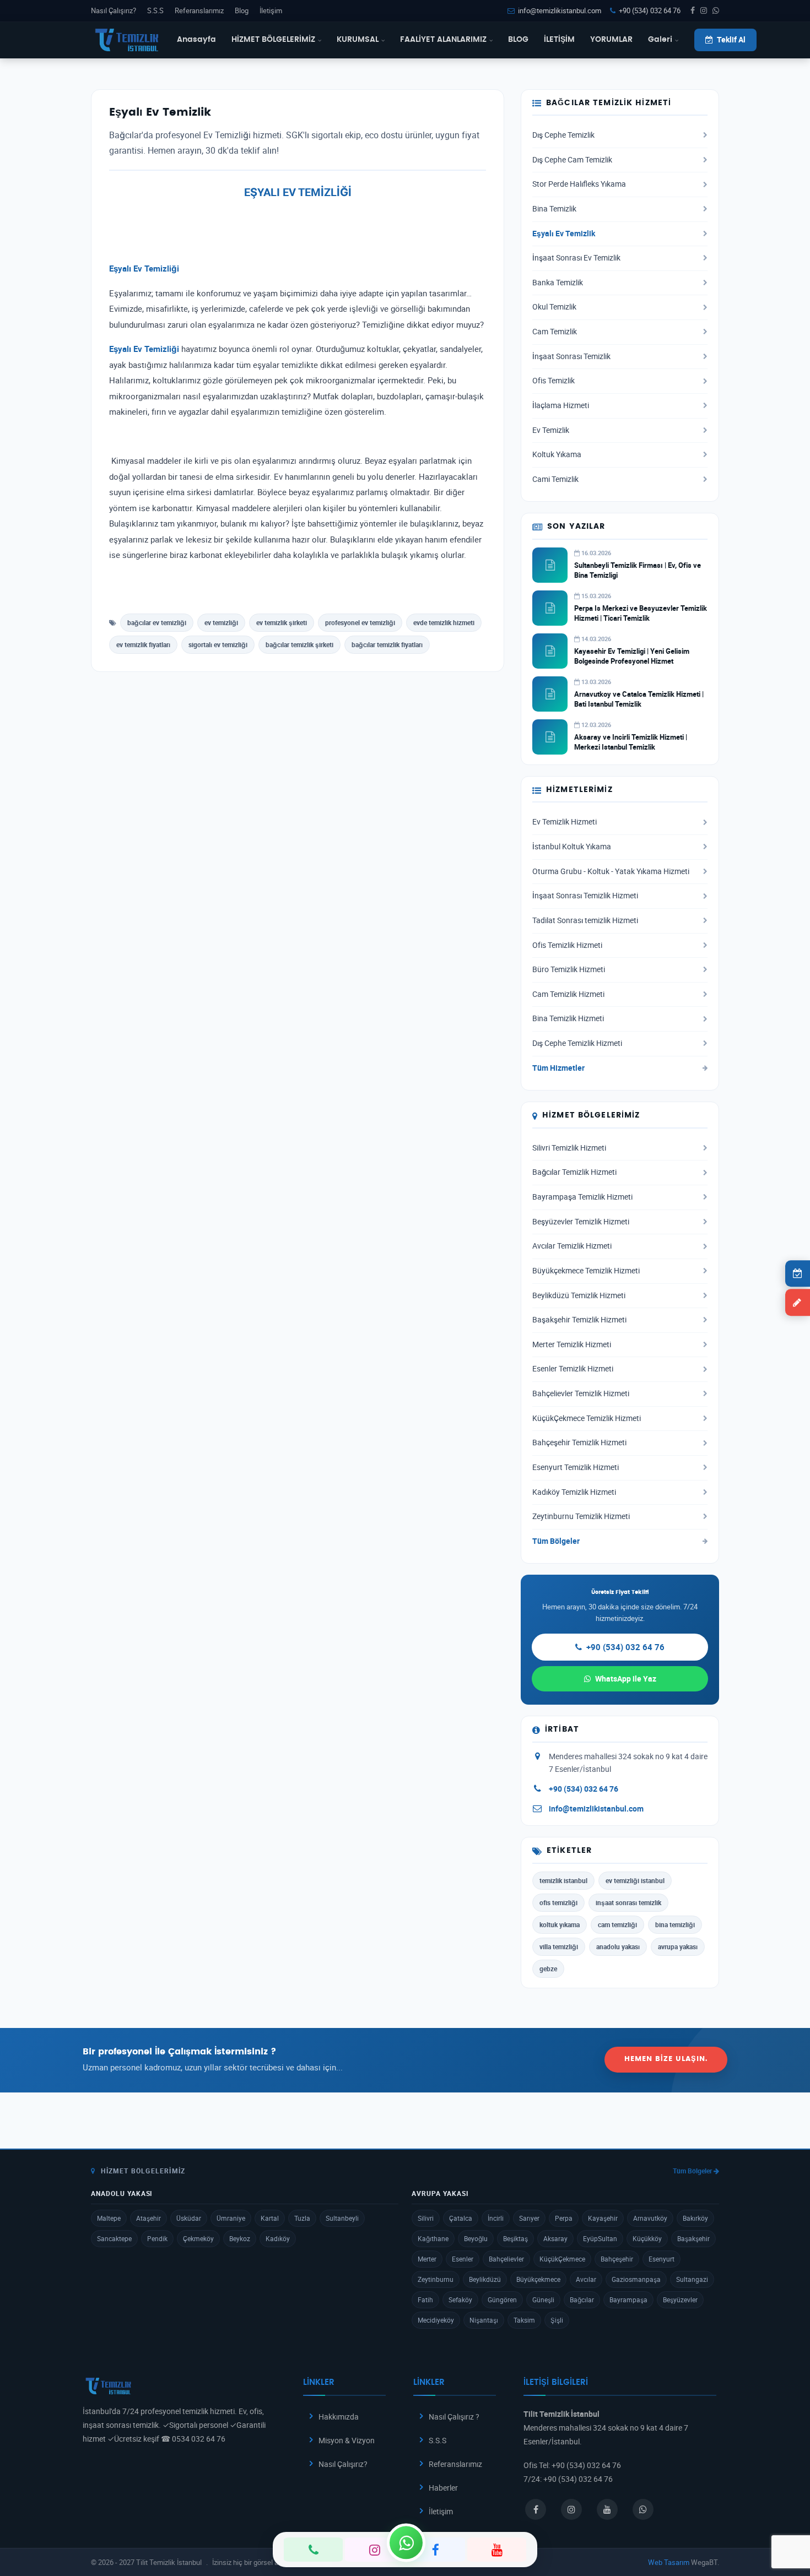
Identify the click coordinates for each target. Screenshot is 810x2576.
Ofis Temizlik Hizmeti (567, 945)
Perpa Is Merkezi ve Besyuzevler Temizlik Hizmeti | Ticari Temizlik (641, 613)
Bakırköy (695, 2218)
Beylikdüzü (485, 2279)
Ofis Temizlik (553, 381)
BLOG (518, 40)
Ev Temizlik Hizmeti (565, 822)
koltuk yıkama (560, 1924)
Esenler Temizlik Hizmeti (573, 1369)
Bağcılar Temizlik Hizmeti (574, 1172)
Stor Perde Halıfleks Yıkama (579, 184)
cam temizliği (617, 1924)
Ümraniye (231, 2218)
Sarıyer (529, 2218)
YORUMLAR (611, 40)
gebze (548, 1968)
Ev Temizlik (551, 430)
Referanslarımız (199, 10)
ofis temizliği (558, 1902)
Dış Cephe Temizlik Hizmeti (577, 1043)
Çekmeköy (198, 2238)
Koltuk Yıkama (557, 454)
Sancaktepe (114, 2238)
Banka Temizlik (558, 283)
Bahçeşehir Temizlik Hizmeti (579, 1442)
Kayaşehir (603, 2218)
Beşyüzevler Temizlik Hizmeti (581, 1222)
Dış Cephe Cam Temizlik (572, 160)
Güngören (502, 2300)
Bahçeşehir (617, 2259)
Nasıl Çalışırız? (114, 10)
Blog (242, 10)
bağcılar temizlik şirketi (299, 644)
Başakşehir (693, 2238)
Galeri (660, 40)
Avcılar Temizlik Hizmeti (572, 1246)
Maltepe (109, 2218)
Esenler (463, 2259)
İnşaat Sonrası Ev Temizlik (576, 258)
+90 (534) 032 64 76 (650, 10)
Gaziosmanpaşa (636, 2279)
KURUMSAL (358, 40)
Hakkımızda (339, 2417)
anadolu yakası (618, 1946)
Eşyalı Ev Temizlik (564, 234)
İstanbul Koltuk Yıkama (572, 847)
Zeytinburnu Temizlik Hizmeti (581, 1516)
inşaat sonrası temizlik (628, 1902)
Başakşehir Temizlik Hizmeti (579, 1320)
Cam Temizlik (555, 332)
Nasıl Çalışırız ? (454, 2417)
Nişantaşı (484, 2320)
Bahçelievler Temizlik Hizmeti (581, 1393)
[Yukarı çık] (785, 2525)
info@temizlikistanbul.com (560, 10)
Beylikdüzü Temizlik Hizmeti (579, 1295)
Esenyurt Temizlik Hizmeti (576, 1467)
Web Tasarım (669, 2562)
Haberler (443, 2488)
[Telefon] (313, 2550)
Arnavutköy (650, 2218)
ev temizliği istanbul (635, 1880)
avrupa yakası (678, 1946)
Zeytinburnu (436, 2279)
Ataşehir (148, 2218)
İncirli (496, 2218)
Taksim (524, 2320)
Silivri (426, 2218)
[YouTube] (497, 2550)
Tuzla (302, 2218)
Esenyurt (661, 2259)
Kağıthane (433, 2238)
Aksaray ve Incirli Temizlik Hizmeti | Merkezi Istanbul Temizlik (631, 742)
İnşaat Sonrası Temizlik (571, 356)
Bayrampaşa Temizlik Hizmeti (582, 1197)
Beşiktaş (515, 2238)
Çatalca (461, 2218)
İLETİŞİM (559, 40)
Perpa (564, 2218)
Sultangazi (692, 2279)
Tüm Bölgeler (556, 1541)
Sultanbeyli (342, 2218)
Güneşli (543, 2300)
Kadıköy (278, 2238)
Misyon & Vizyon (347, 2440)
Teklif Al (731, 40)
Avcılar (586, 2279)
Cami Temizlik (555, 479)
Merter (427, 2259)
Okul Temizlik (554, 307)
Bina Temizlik (554, 209)
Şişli (557, 2320)
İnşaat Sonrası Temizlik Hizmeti (585, 896)
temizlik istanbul (563, 1880)
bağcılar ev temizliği (157, 622)
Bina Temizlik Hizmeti (568, 1018)
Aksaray (555, 2238)
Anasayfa (196, 40)
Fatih (425, 2300)
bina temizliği (675, 1924)
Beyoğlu (476, 2238)
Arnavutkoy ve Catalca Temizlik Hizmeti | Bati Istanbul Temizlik (639, 699)
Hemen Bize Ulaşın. (666, 2059)
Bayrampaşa (628, 2300)
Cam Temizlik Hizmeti (568, 994)
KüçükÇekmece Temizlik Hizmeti (587, 1418)
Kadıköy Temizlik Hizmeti (574, 1492)
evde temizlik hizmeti (444, 622)
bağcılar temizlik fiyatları (387, 644)
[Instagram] (374, 2550)
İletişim (271, 10)
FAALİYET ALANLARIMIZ (443, 40)
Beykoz (240, 2238)
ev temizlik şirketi (282, 622)
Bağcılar (582, 2300)
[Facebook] (436, 2550)
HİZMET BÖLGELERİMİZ (273, 40)
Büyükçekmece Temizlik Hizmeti (586, 1271)
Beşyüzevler (680, 2300)
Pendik (157, 2238)
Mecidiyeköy (436, 2320)
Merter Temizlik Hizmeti (572, 1344)
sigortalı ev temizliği (218, 644)
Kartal (270, 2218)
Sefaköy (460, 2300)
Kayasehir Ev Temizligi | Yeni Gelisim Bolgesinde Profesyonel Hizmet (632, 656)
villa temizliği (559, 1946)
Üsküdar (189, 2218)
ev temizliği (221, 622)
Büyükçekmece (538, 2279)
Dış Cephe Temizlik (563, 135)
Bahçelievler (506, 2259)
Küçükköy (647, 2238)
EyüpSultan (600, 2238)
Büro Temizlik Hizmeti (569, 969)
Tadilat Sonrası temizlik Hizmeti (585, 920)
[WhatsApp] (406, 2542)
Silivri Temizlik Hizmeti (569, 1148)
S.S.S (155, 10)
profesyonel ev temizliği (360, 622)
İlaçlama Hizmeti (561, 405)
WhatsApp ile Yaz (626, 1679)
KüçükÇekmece (562, 2259)
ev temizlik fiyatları (143, 644)
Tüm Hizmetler (558, 1068)
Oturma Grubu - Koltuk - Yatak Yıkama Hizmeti (611, 871)
